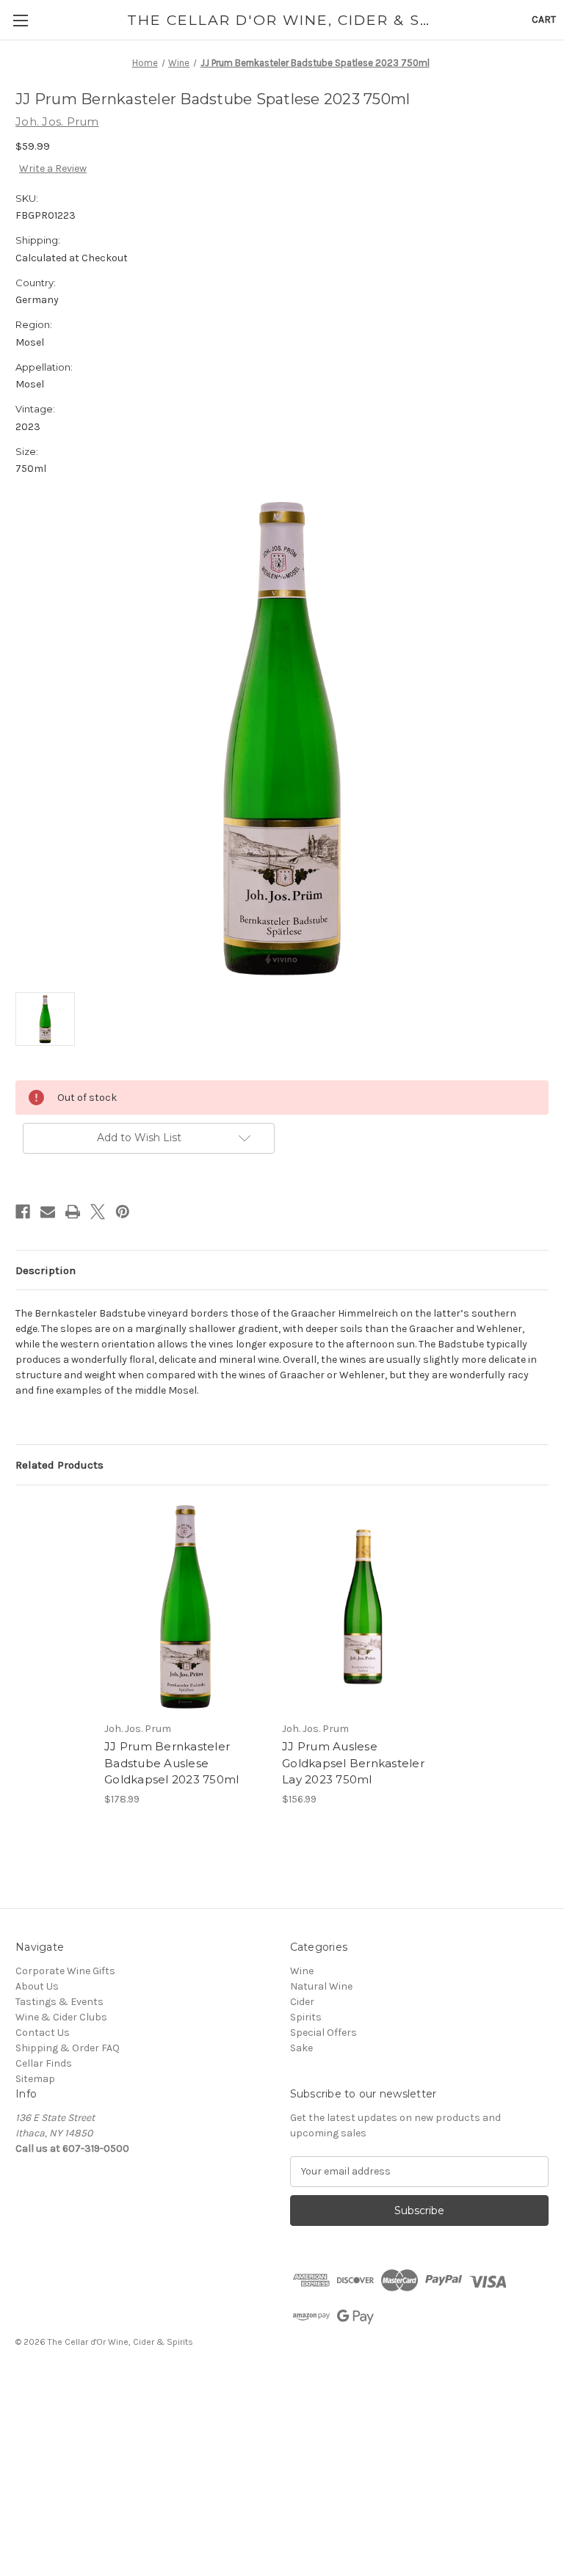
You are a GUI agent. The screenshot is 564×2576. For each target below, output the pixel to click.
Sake (301, 2048)
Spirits (306, 2017)
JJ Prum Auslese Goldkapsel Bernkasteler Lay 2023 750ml (353, 1763)
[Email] (48, 1212)
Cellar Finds (44, 2063)
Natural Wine (321, 1986)
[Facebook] (23, 1212)
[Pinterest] (123, 1212)
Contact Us (43, 2033)
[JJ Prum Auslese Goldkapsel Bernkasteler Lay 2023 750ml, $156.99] (363, 1607)
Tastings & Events (59, 2002)
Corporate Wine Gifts (65, 1971)
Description (46, 1270)
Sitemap (35, 2079)
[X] (98, 1212)
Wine (302, 1971)
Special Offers (323, 2033)
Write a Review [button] (53, 168)
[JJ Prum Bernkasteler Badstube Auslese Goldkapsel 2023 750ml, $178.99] (185, 1607)
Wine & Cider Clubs (61, 2017)
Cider (302, 2002)
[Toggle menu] (20, 20)
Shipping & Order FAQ (68, 2048)
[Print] (73, 1212)
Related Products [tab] (59, 1465)
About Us (37, 1986)
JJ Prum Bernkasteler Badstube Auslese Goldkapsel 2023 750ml (171, 1763)
